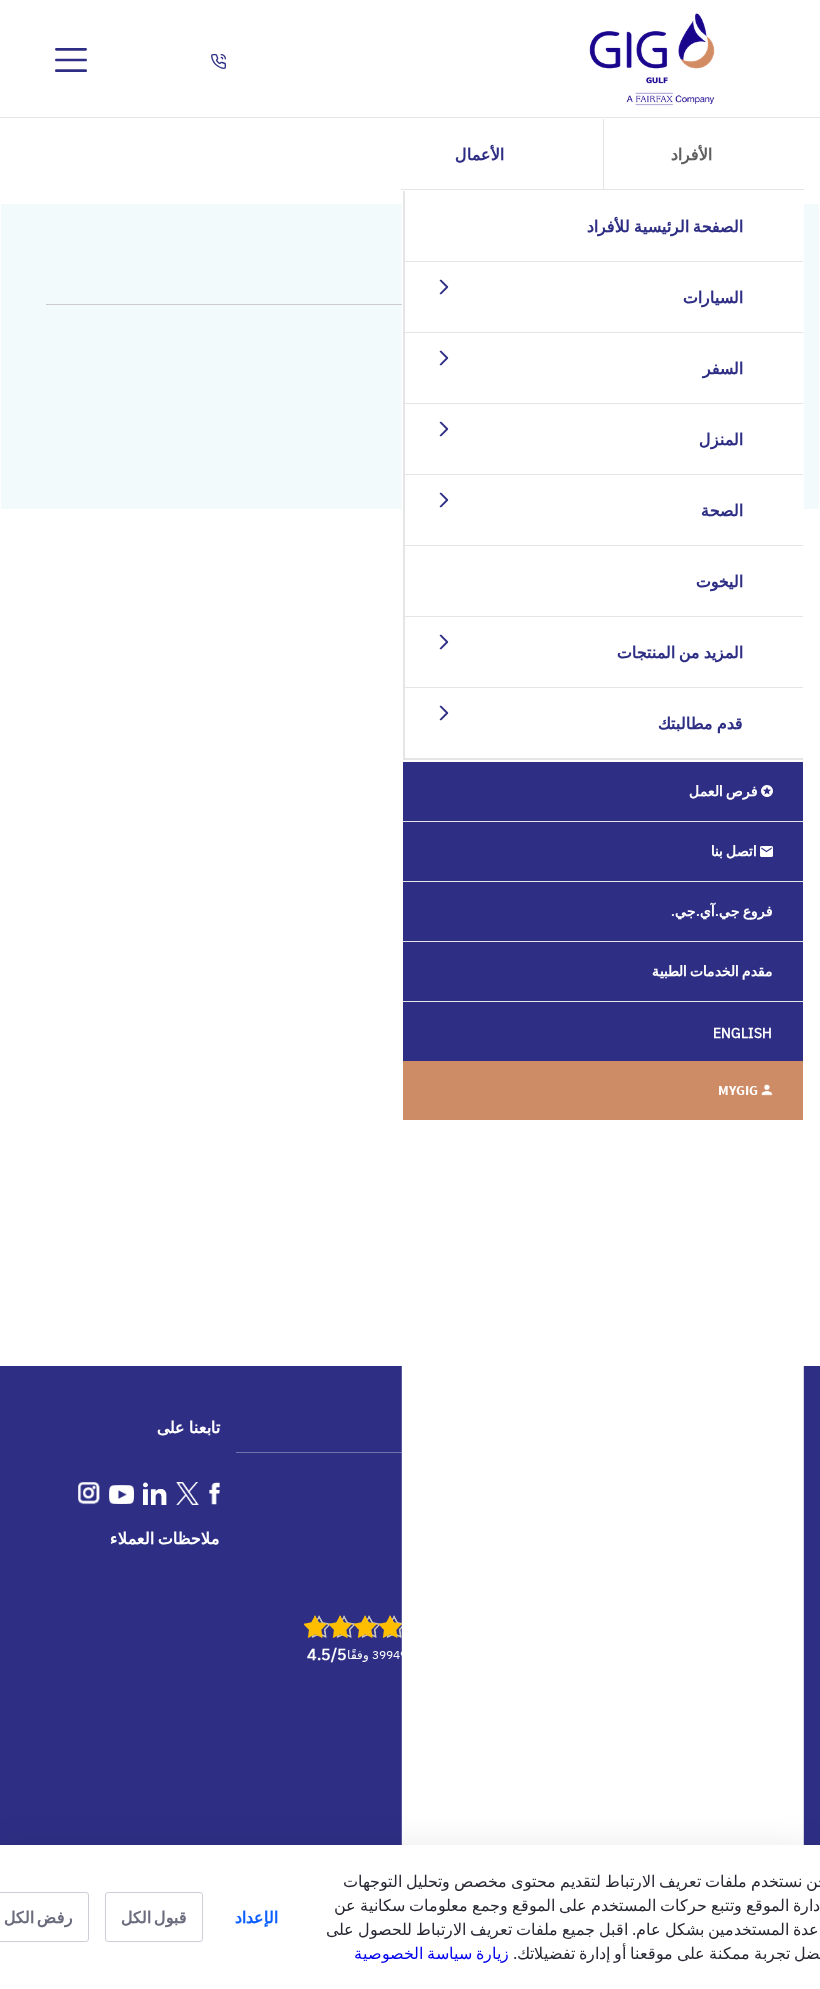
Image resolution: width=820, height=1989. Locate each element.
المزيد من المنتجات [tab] (680, 652)
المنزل (721, 439)
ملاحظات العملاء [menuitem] (165, 1538)
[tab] (430, 286)
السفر (723, 368)
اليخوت (719, 581)
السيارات (713, 297)
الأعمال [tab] (479, 154)
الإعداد (256, 1917)
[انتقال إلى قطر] (652, 60)
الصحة (722, 510)
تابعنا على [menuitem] (188, 1427)
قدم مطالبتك (700, 723)
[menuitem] (603, 791)
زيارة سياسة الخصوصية (431, 1953)
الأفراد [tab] (691, 154)
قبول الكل (154, 1917)
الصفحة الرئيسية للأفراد (665, 226)
